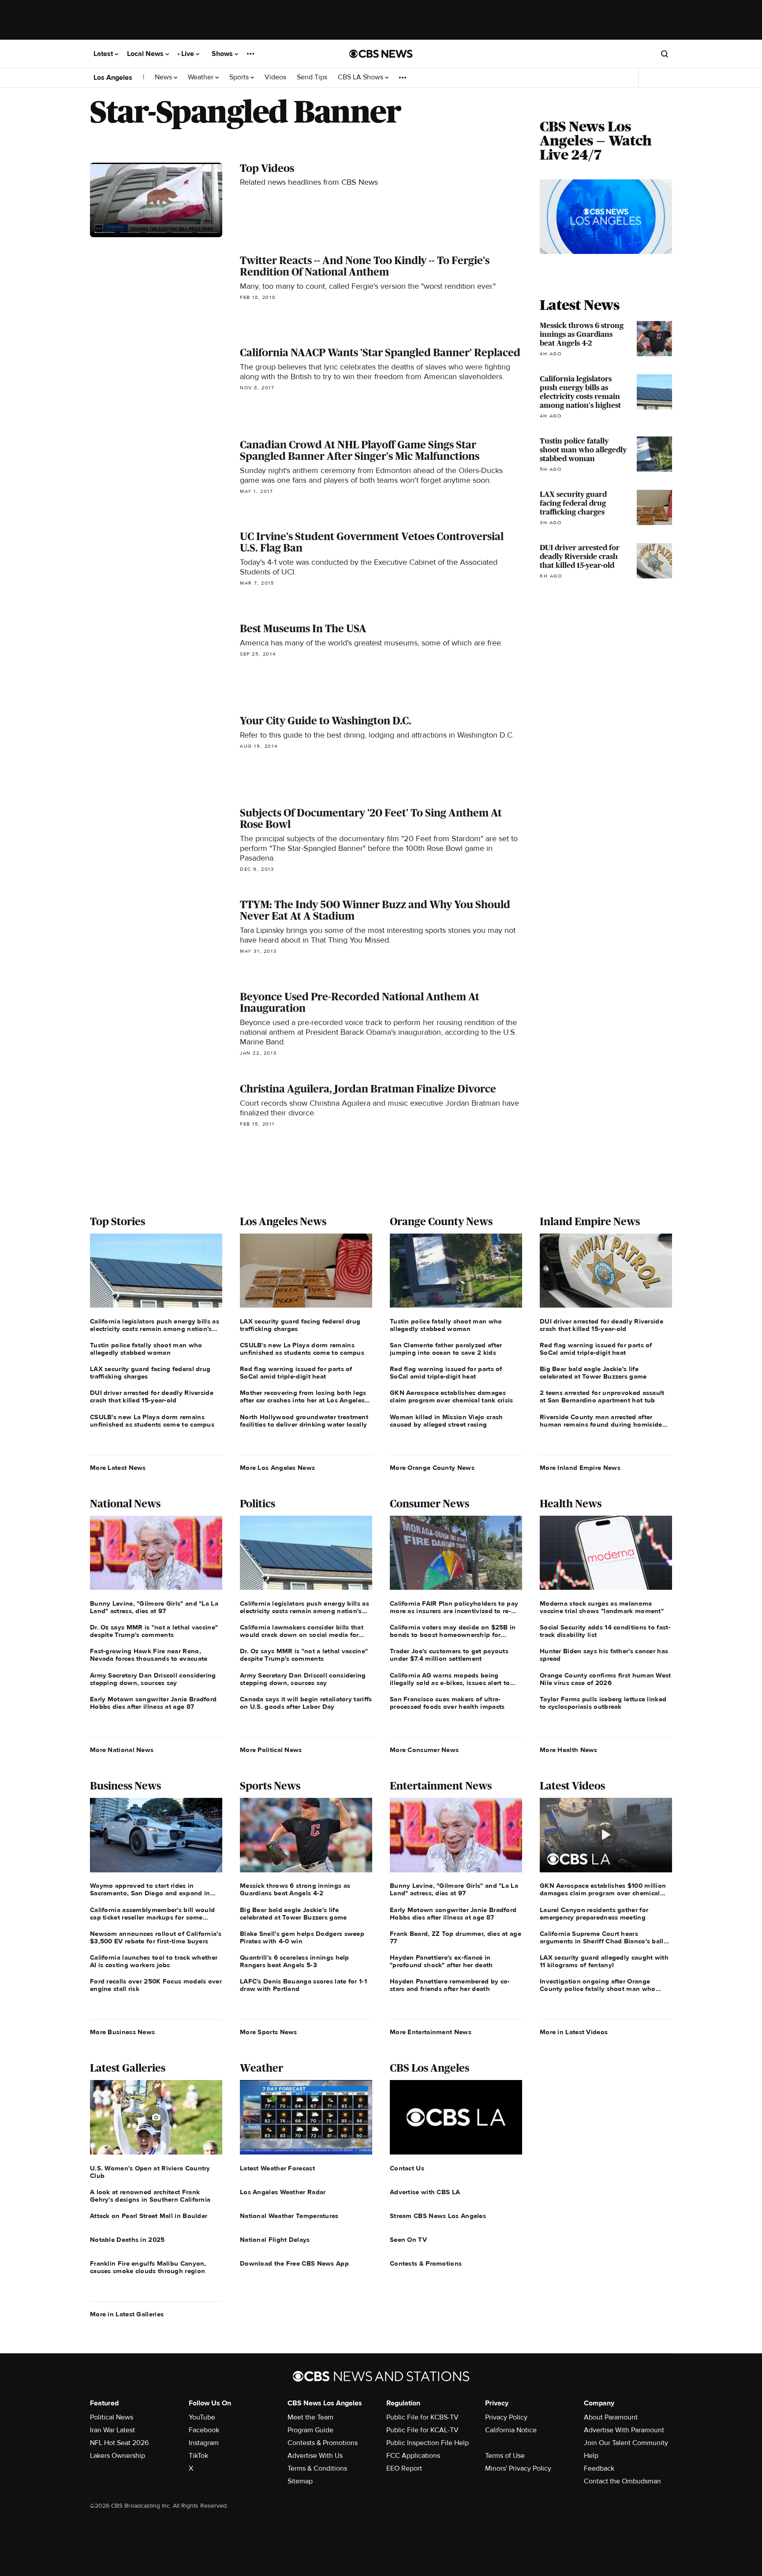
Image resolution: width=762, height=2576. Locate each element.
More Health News (569, 1750)
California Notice (511, 2430)
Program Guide (310, 2430)
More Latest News (118, 1468)
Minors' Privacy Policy (518, 2468)
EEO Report (404, 2468)
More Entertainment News (431, 2032)
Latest (104, 54)
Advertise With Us (315, 2456)
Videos (275, 77)
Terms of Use (505, 2456)
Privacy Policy (506, 2417)
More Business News (122, 2032)
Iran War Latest (112, 2430)
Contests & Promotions (323, 2443)
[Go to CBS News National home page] (381, 54)
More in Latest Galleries (127, 2314)
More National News (122, 1750)
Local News (146, 54)
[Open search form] (665, 54)
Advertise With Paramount (624, 2430)
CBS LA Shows (361, 77)
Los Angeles (113, 78)
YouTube (202, 2417)
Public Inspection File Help (428, 2443)
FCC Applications (413, 2456)
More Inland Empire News (580, 1468)
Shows (223, 54)
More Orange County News (432, 1468)
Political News (112, 2417)
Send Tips (312, 77)
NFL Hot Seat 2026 (119, 2443)
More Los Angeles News (277, 1468)
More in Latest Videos (574, 2032)
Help (591, 2456)
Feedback (599, 2468)
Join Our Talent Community (626, 2443)
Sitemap (300, 2481)
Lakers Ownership (118, 2456)
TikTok (198, 2456)
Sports (240, 77)
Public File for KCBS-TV (422, 2417)
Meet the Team (310, 2417)
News (164, 77)
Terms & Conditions (317, 2468)
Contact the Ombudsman (622, 2481)
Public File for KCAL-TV (422, 2430)
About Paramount (611, 2417)
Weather (202, 77)
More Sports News (269, 2032)
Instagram (204, 2443)
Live (189, 54)
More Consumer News (424, 1750)
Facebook (204, 2430)
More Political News (271, 1750)
